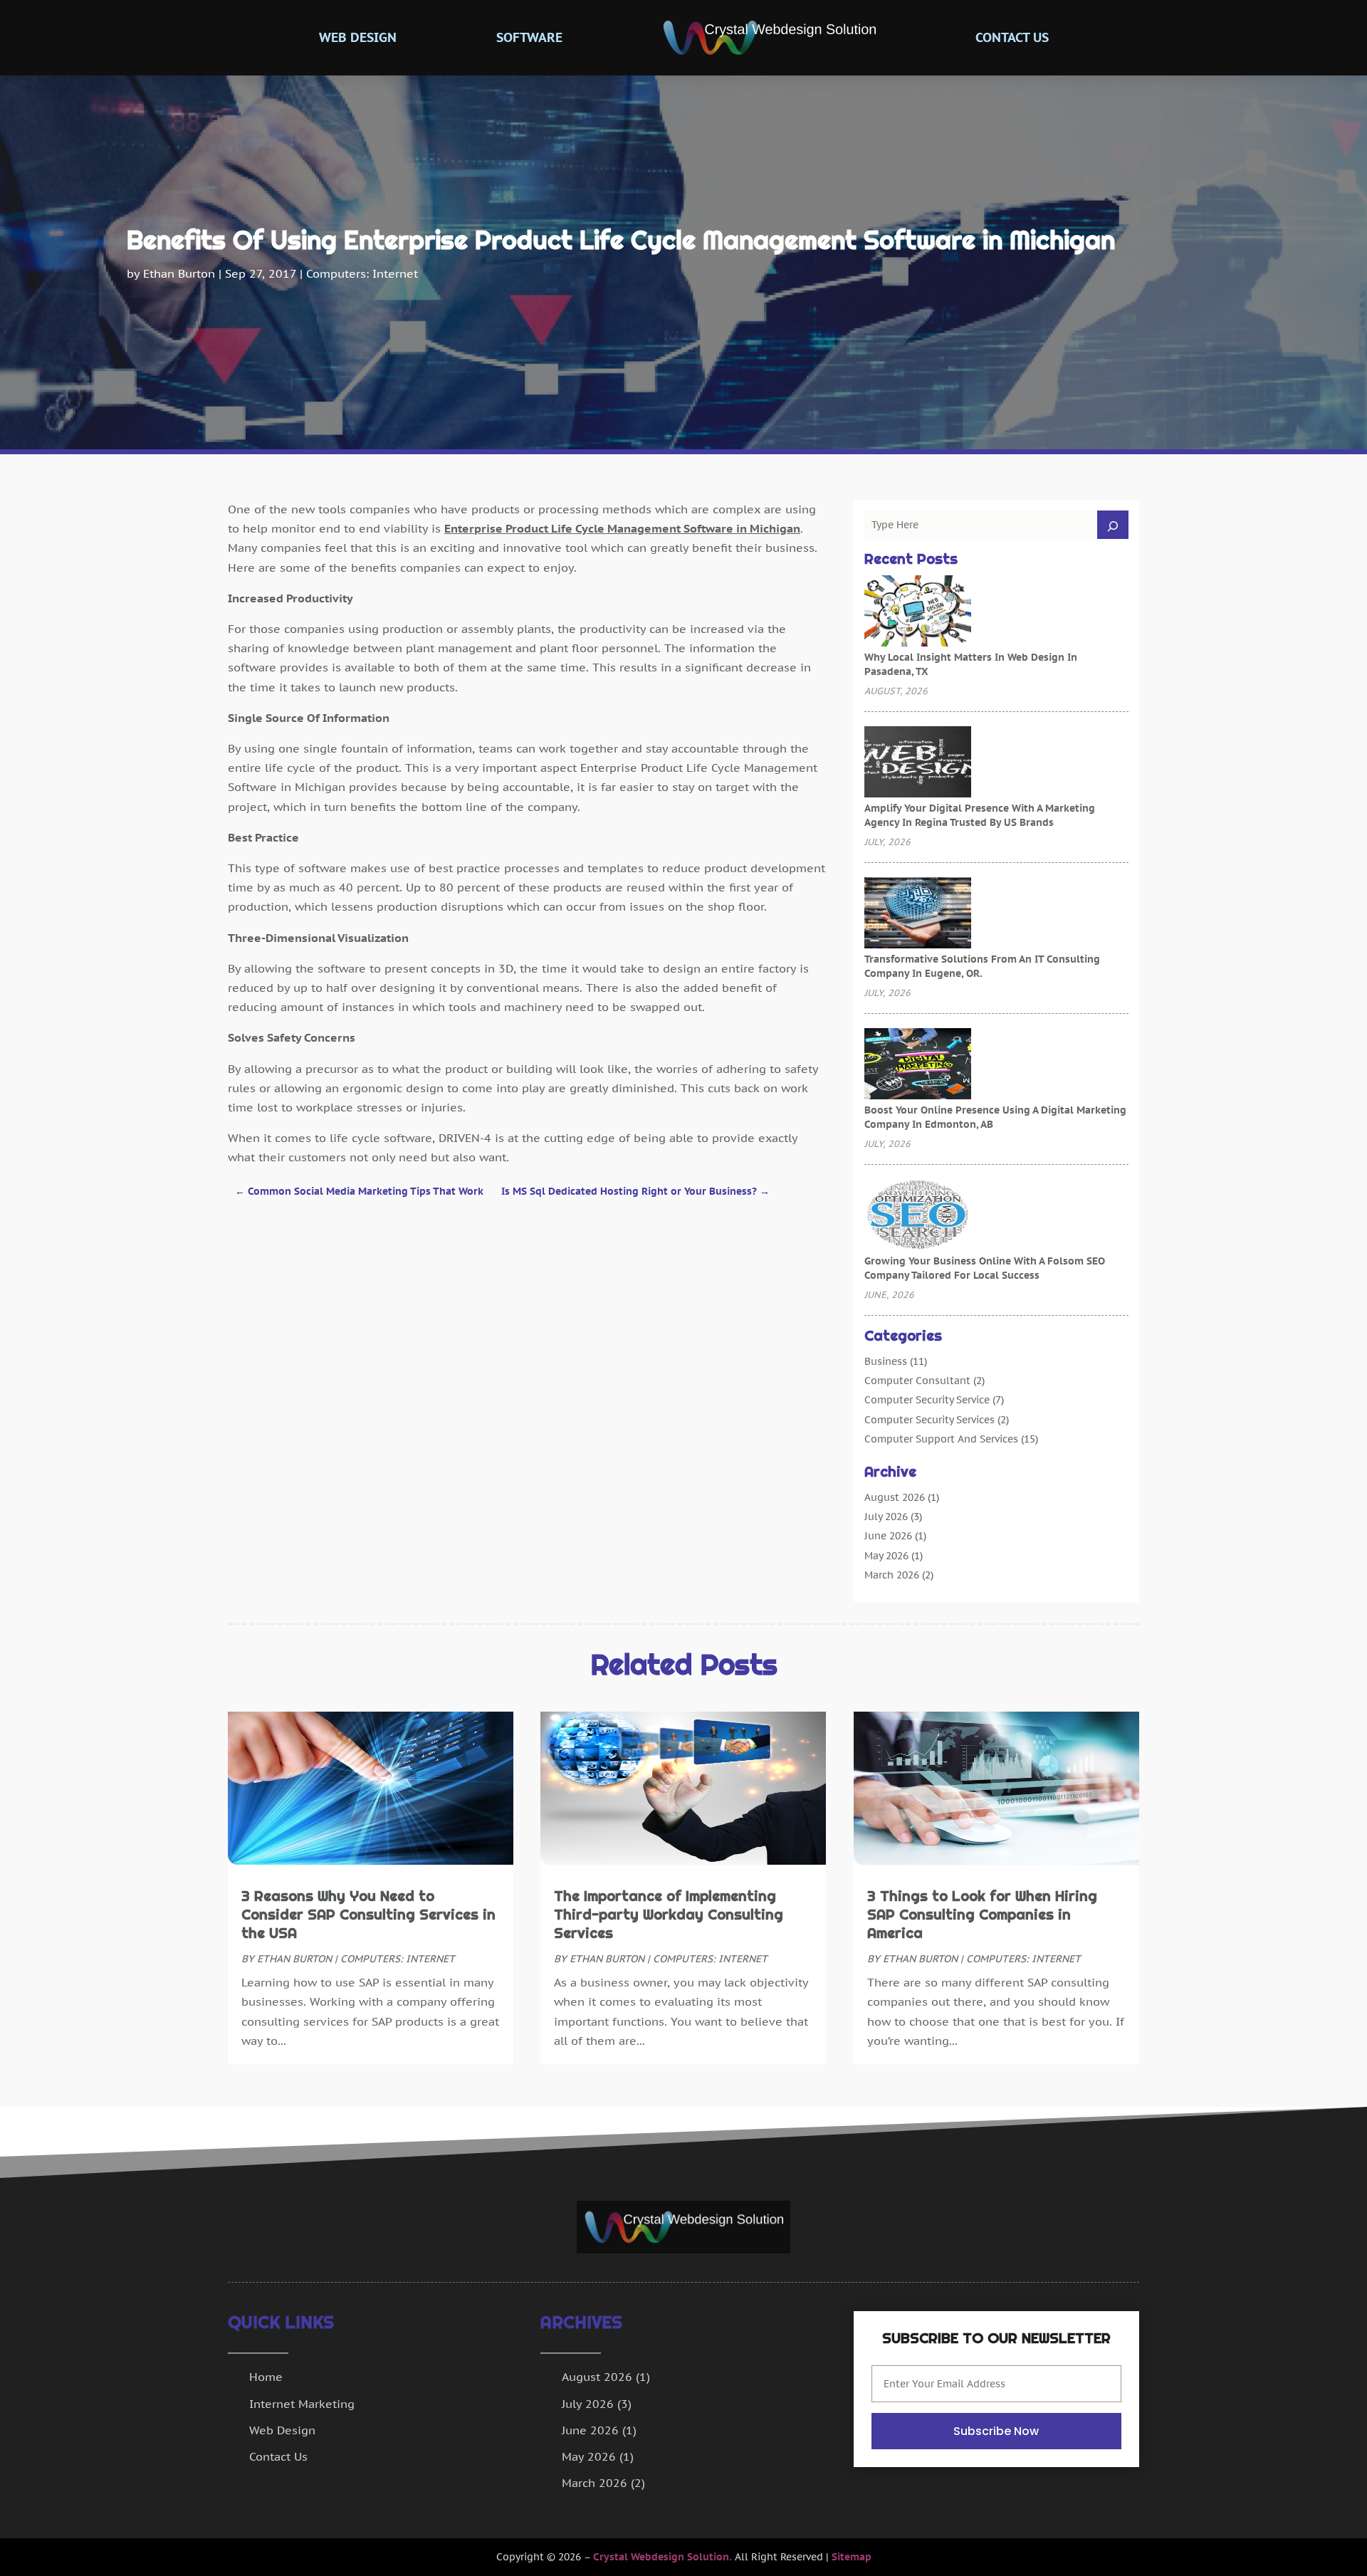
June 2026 (888, 1536)
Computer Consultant (917, 1381)
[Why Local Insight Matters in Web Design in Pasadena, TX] (918, 612)
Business (886, 1361)
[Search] (1113, 525)
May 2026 (886, 1556)
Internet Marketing (302, 2404)
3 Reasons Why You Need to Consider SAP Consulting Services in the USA (368, 1915)
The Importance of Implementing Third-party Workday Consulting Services (669, 1915)
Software (529, 37)
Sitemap (852, 2557)
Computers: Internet (362, 273)
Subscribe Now (996, 2431)
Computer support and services (941, 1439)
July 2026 (886, 1517)
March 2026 (892, 1575)
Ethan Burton (179, 273)
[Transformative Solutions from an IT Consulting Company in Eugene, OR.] (918, 914)
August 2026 (895, 1497)
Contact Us (1012, 37)
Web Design (358, 37)
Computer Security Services (929, 1420)
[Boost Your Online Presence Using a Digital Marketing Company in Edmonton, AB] (918, 1065)
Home (266, 2377)
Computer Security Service (927, 1400)
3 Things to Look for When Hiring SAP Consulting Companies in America (982, 1915)
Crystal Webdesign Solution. (662, 2557)
